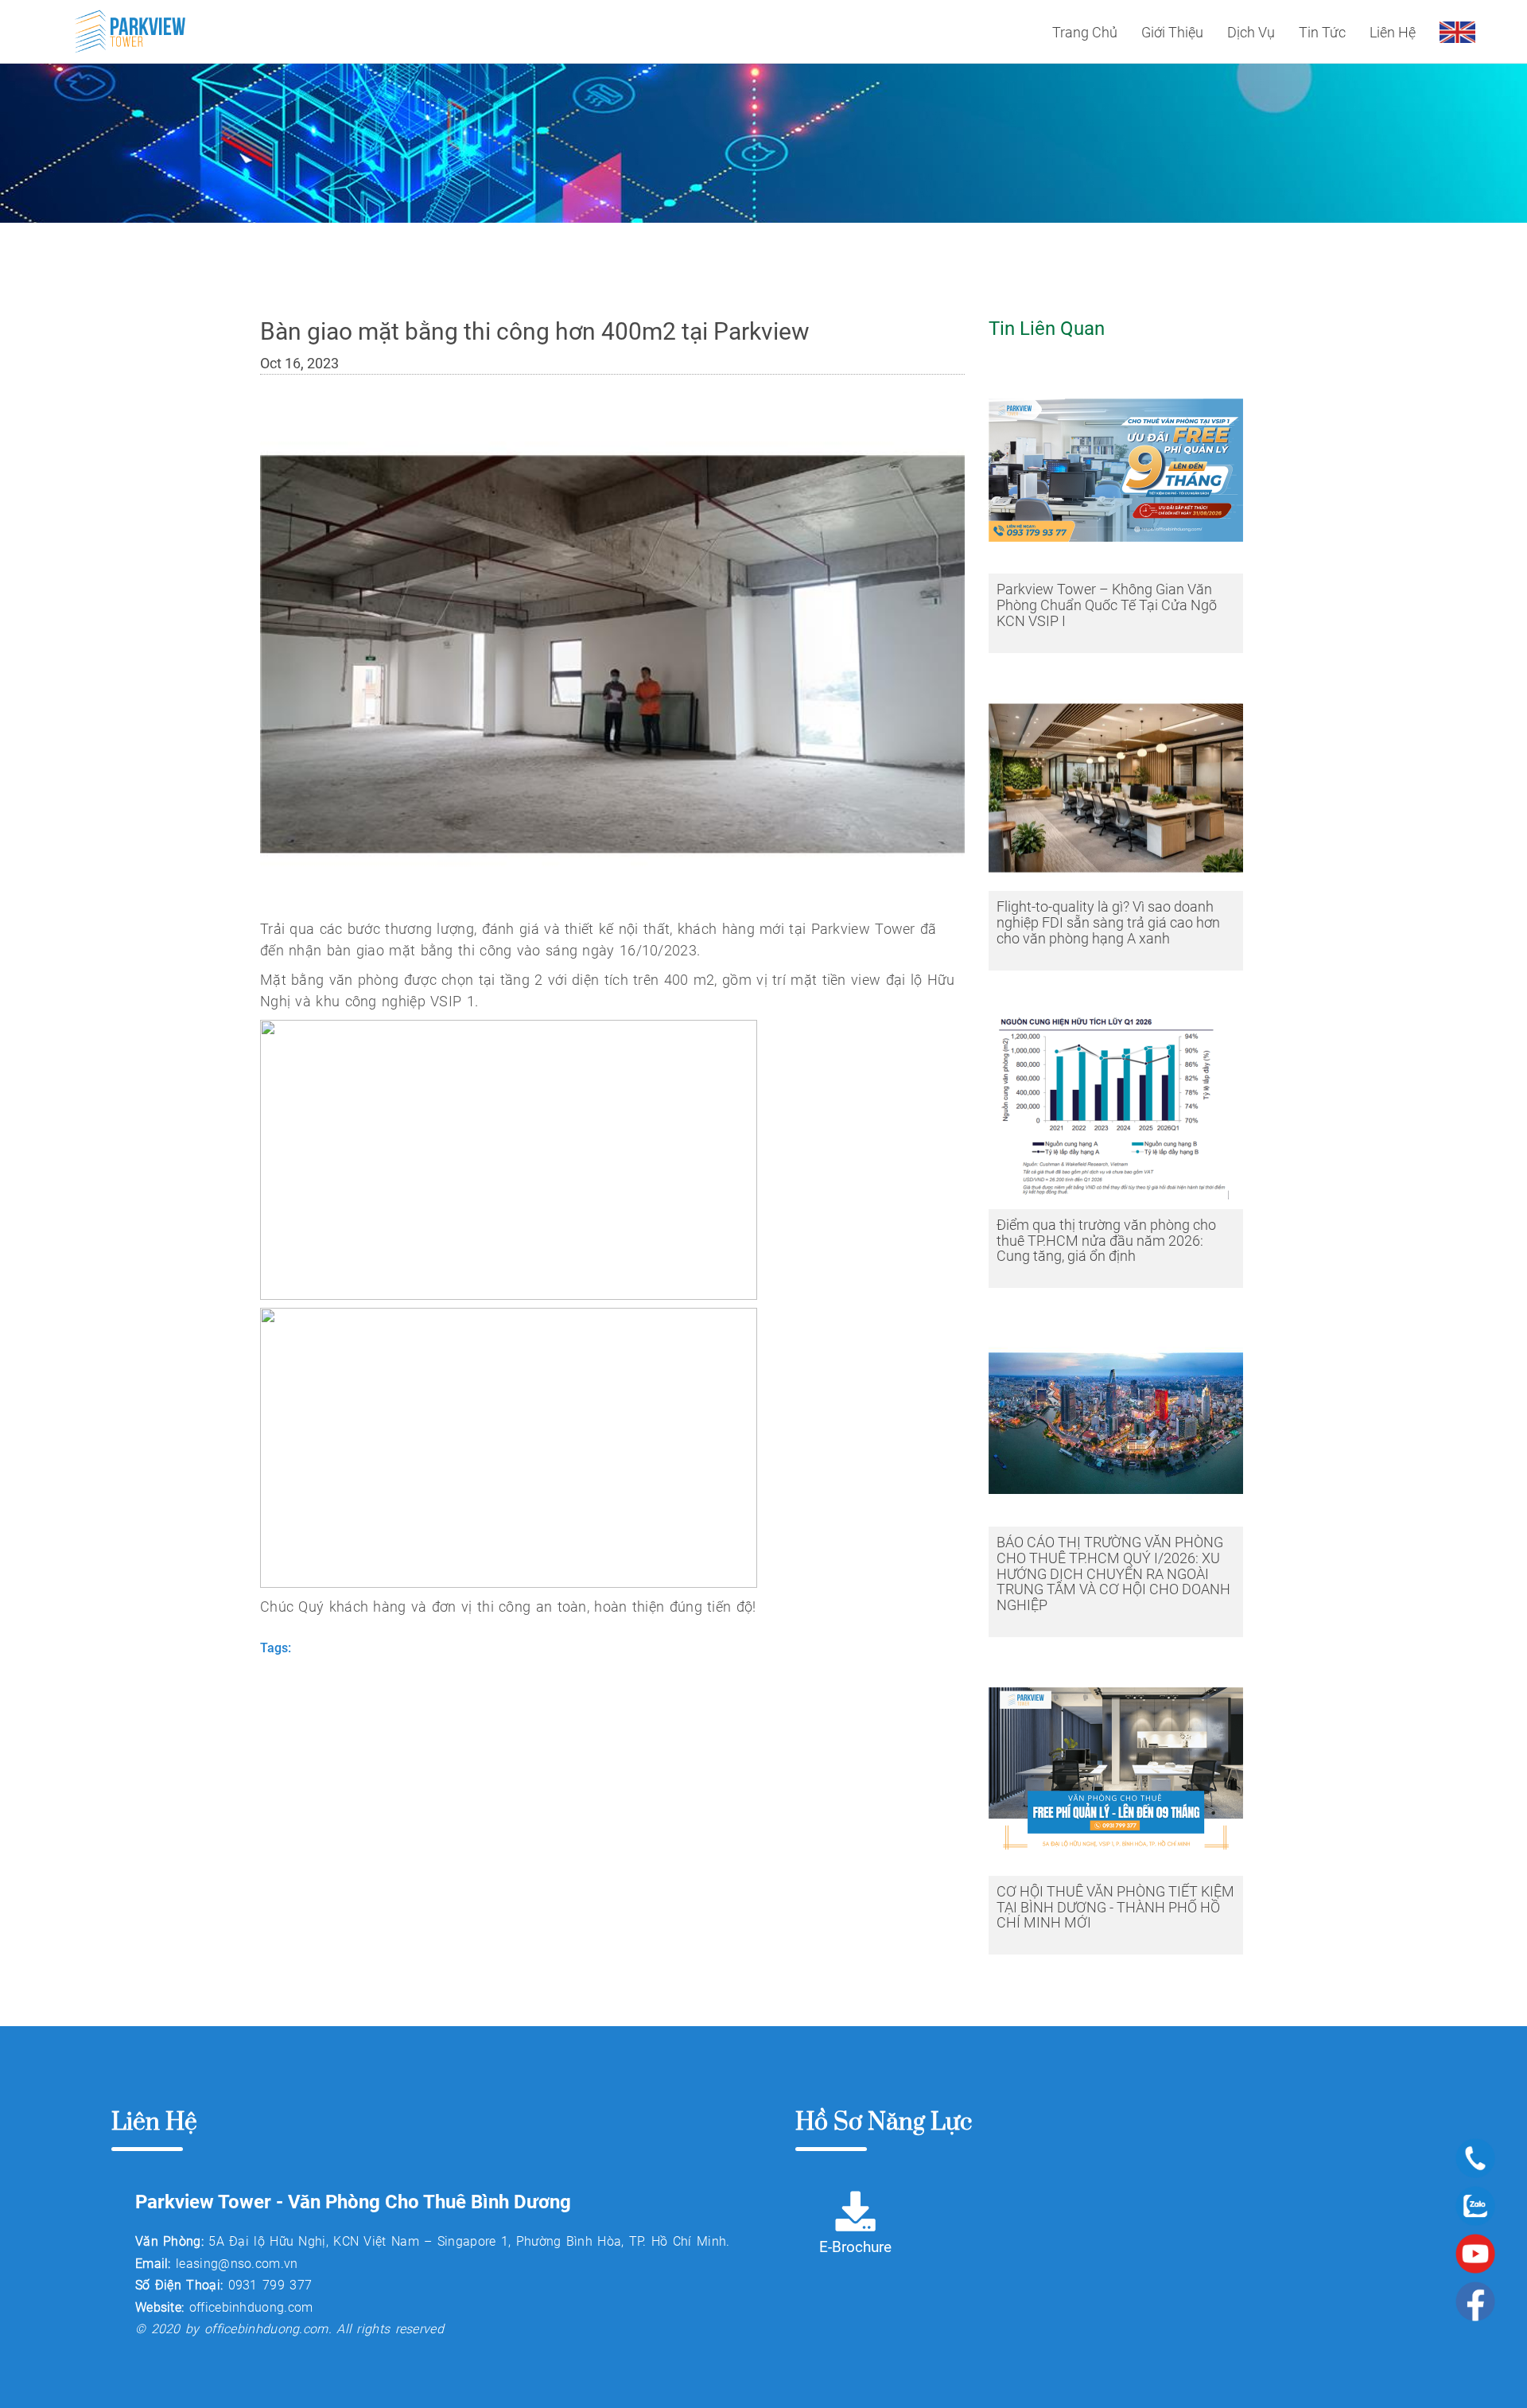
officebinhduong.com (251, 2307)
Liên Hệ (1393, 32)
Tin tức (1322, 32)
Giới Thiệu (1172, 32)
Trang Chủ (1085, 32)
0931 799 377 (270, 2285)
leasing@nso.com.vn (237, 2264)
